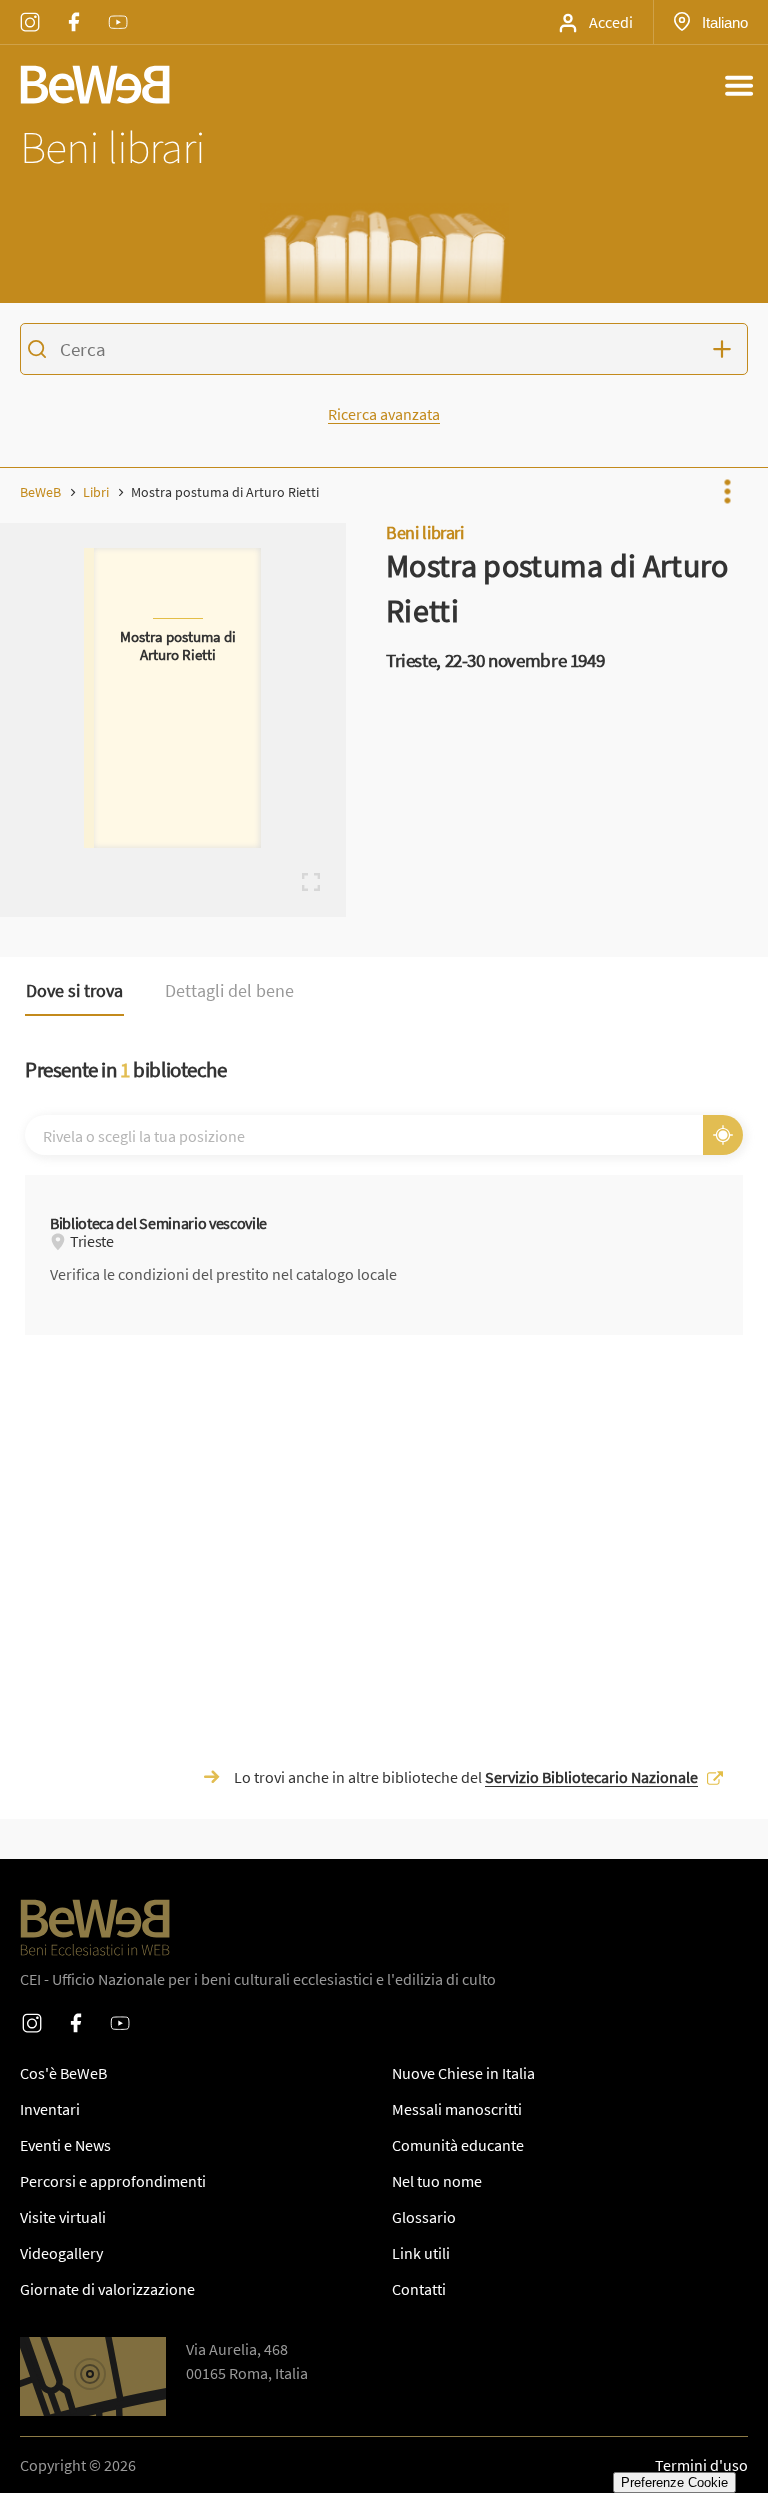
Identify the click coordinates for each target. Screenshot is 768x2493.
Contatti (419, 2289)
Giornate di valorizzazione (107, 2289)
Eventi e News (65, 2145)
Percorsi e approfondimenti (113, 2181)
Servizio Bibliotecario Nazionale (591, 1777)
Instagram (30, 9)
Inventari (50, 2109)
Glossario (424, 2217)
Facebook (74, 9)
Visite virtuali (63, 2217)
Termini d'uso (701, 2465)
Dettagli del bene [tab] (229, 991)
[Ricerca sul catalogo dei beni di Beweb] (384, 352)
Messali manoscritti (457, 2109)
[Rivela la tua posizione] (723, 1135)
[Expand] (311, 882)
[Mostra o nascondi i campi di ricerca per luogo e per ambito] (726, 349)
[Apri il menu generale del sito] (739, 85)
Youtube (118, 9)
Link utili (421, 2253)
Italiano (724, 22)
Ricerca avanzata (384, 414)
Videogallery (61, 2253)
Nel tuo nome (437, 2181)
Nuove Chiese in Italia (463, 2073)
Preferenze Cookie (674, 2482)
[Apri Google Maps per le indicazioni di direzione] (93, 2376)
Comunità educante (458, 2145)
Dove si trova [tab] (74, 991)
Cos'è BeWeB (63, 2073)
